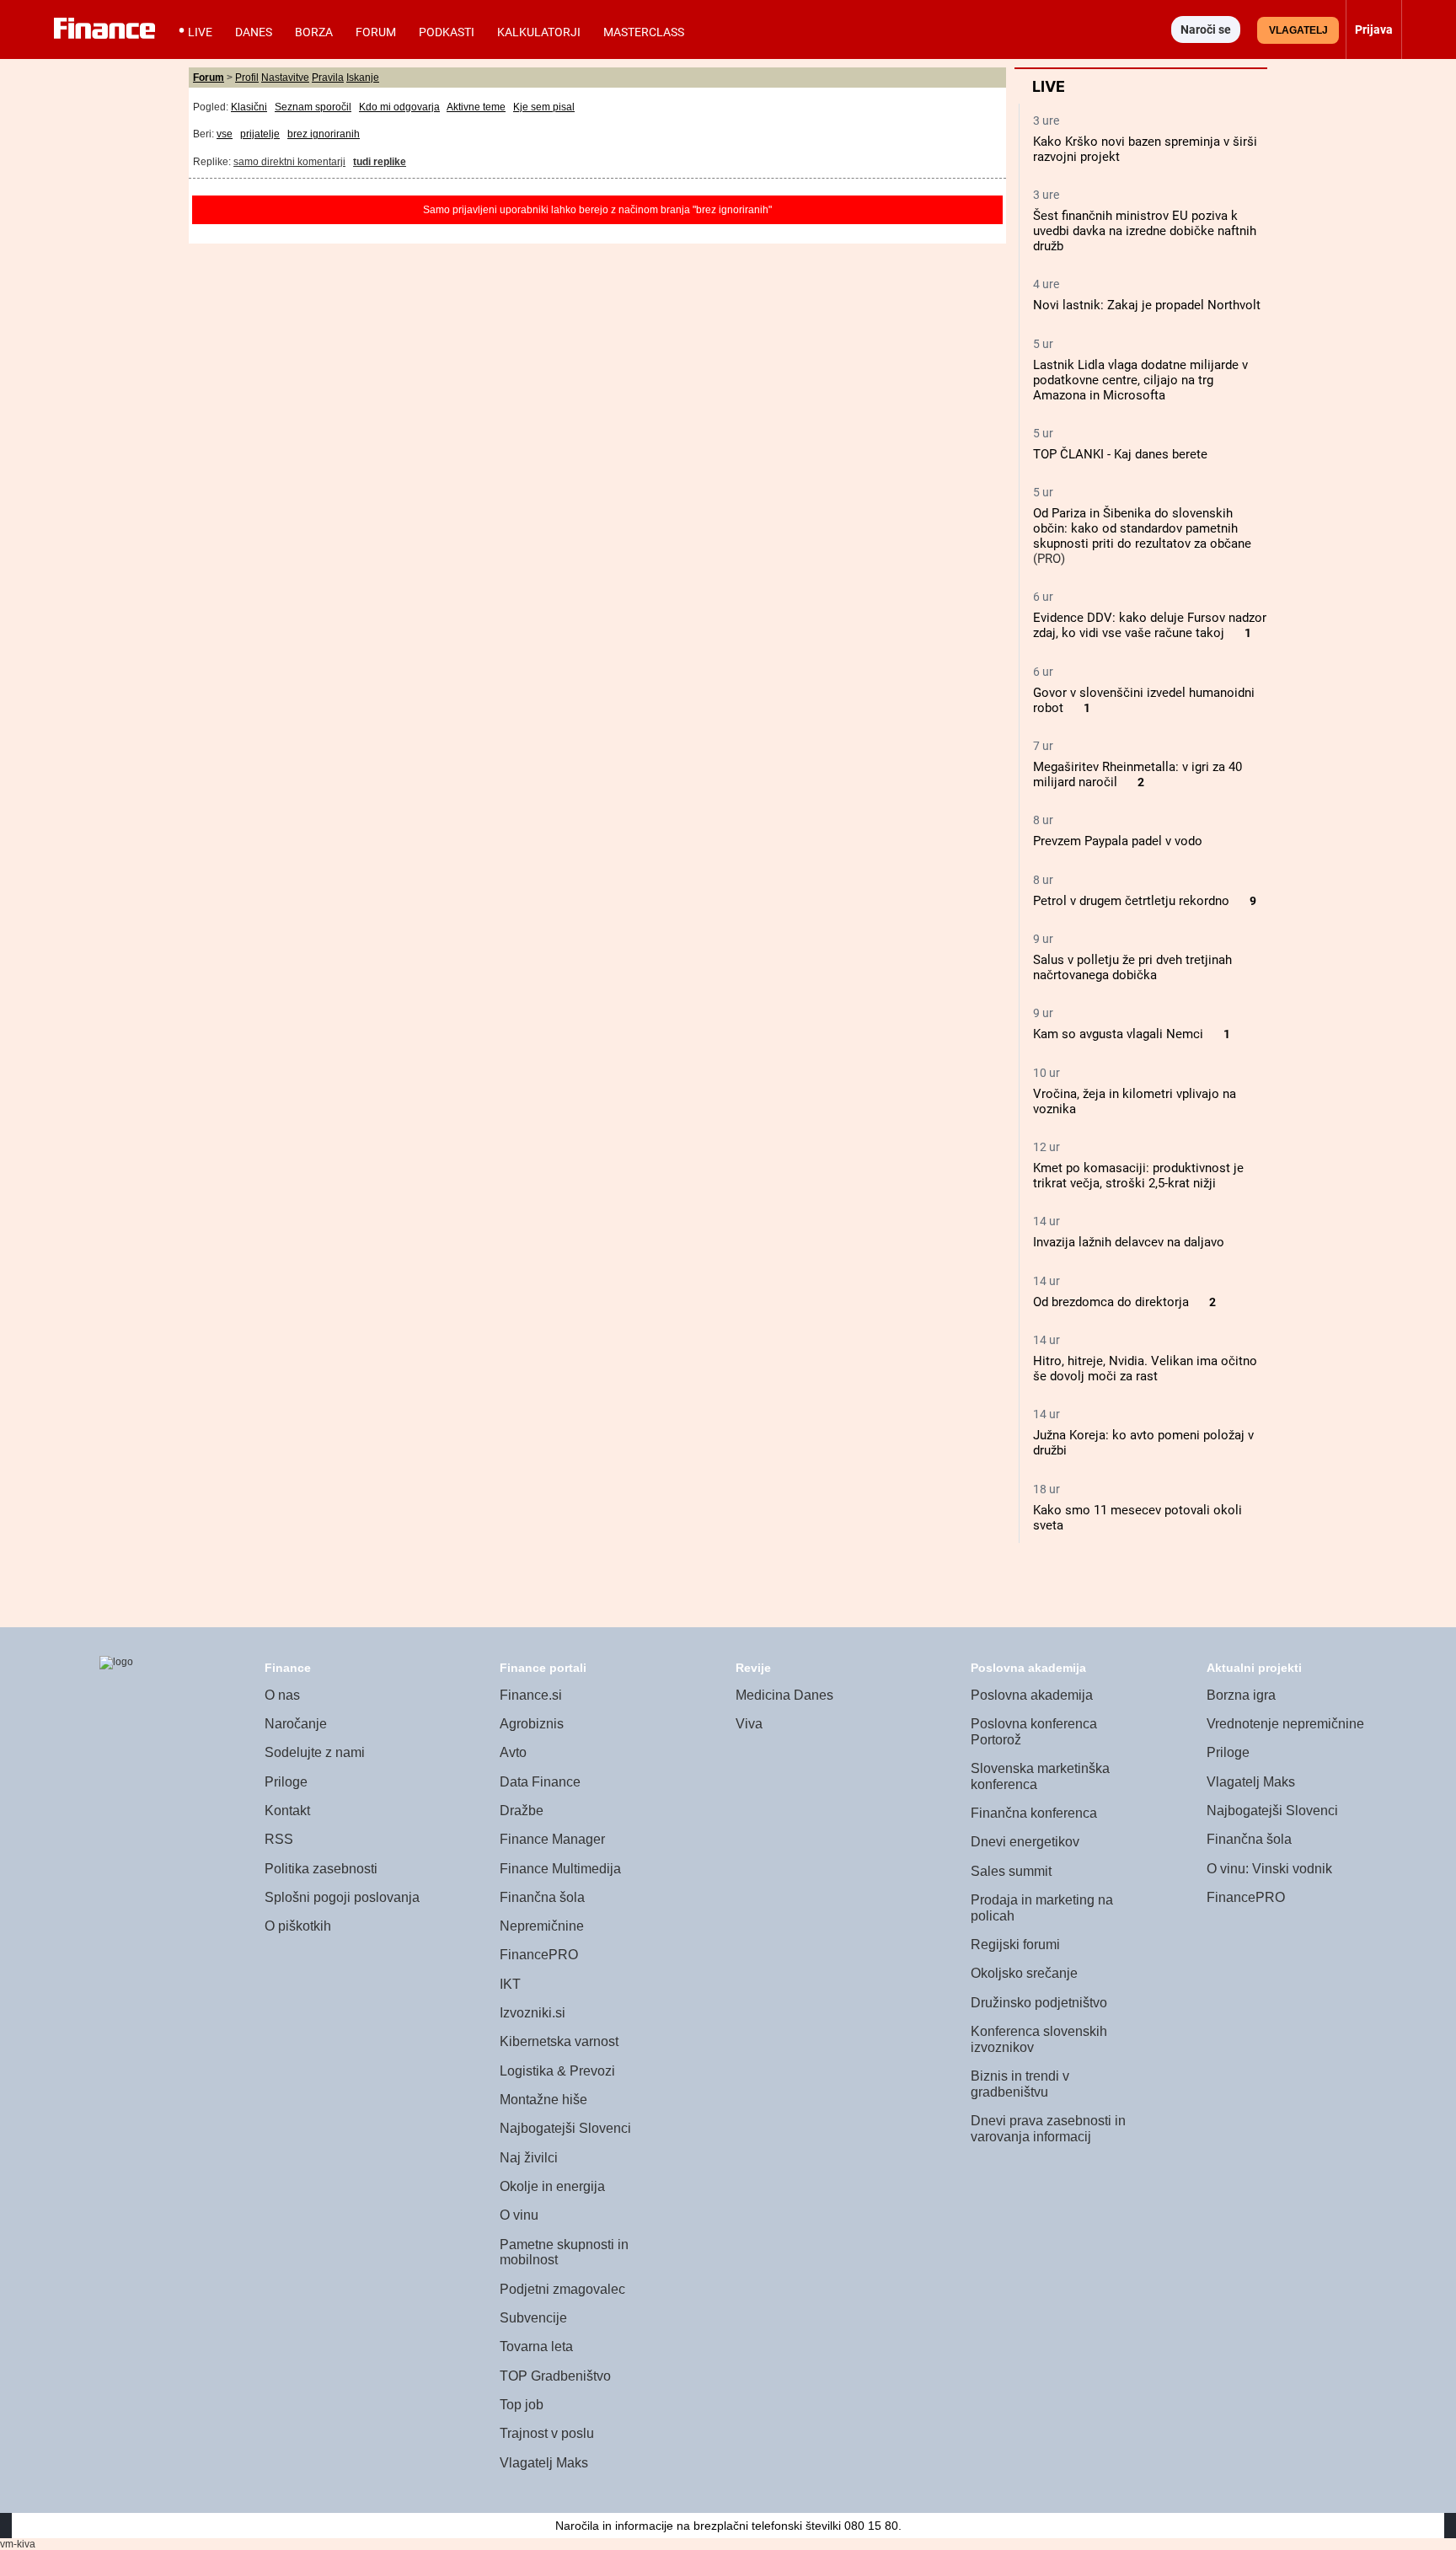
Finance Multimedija (560, 1869)
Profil (247, 78)
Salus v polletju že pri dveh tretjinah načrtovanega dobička (1132, 967)
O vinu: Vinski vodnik (1269, 1869)
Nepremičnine (542, 1926)
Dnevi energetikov (1025, 1842)
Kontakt (287, 1811)
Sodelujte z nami (315, 1752)
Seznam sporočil (313, 107)
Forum (376, 32)
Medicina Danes (784, 1695)
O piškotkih (298, 1926)
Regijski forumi (1015, 1945)
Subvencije (533, 2318)
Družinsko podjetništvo (1039, 2003)
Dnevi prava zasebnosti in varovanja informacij (1048, 2129)
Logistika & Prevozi (557, 2071)
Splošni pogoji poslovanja (342, 1897)
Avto (513, 1752)
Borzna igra (1241, 1695)
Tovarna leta (536, 2346)
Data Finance (540, 1782)
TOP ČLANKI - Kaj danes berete (1120, 454)
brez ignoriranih (324, 134)
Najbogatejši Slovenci (565, 2128)
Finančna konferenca (1034, 1813)
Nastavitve (285, 78)
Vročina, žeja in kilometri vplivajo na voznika (1135, 1101)
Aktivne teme (476, 107)
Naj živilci (529, 2158)
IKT (510, 1984)
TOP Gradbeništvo (555, 2376)
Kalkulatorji (539, 32)
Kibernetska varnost (559, 2041)
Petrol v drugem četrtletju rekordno (1131, 901)
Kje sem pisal (544, 107)
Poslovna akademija (1032, 1695)
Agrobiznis (532, 1724)
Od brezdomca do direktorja (1111, 1302)
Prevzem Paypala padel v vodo (1118, 841)
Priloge (286, 1782)
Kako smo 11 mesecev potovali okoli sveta (1137, 1518)
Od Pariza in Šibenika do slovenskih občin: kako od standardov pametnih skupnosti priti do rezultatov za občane (1142, 528)
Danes (254, 32)
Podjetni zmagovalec (562, 2289)
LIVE (200, 32)
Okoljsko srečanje (1024, 1973)
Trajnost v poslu (547, 2433)
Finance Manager (552, 1839)
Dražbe (522, 1811)
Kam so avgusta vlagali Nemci (1118, 1034)
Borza (314, 32)
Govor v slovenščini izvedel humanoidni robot (1144, 700)
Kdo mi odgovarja (399, 107)
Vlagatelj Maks (544, 2463)
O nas (282, 1695)
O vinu (519, 2215)
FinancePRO (539, 1955)
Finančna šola (542, 1897)
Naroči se (1206, 29)
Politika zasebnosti (321, 1869)
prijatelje (260, 134)
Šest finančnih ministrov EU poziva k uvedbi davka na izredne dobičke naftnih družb (1145, 231)
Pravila (328, 78)
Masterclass (644, 32)
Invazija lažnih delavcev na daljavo (1129, 1242)
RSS (279, 1839)
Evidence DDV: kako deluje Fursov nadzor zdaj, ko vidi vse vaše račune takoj (1150, 625)
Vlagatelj (1298, 30)
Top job (522, 2405)
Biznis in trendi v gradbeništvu (1020, 2084)
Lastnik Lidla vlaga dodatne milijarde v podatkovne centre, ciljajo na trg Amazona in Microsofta (1140, 380)
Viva (749, 1724)
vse (225, 134)
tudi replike (380, 162)
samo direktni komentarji (289, 162)
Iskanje (363, 78)
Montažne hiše (543, 2100)
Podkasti (447, 32)
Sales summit (1011, 1871)
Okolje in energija (552, 2186)
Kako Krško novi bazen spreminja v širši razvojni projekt (1145, 149)
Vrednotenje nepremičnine (1285, 1724)
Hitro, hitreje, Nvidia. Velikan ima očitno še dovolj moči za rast (1145, 1369)
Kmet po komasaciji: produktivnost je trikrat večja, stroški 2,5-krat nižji (1138, 1176)
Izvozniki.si (533, 2013)
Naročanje (296, 1724)
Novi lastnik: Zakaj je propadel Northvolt (1147, 305)
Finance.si (531, 1695)
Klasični (249, 107)
